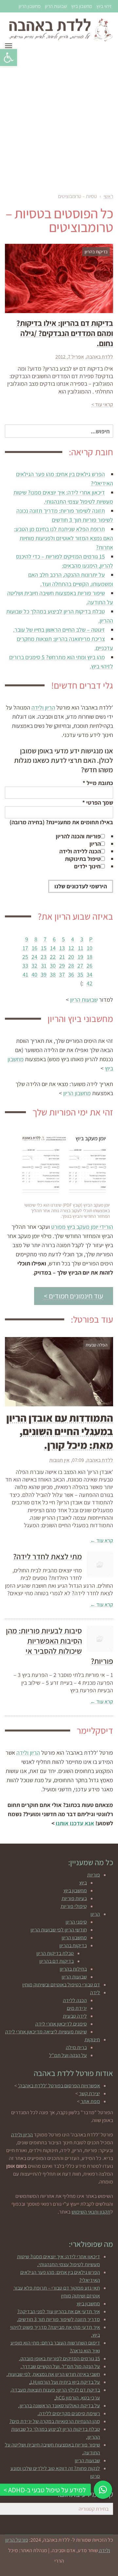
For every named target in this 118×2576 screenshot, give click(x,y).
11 (81, 948)
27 (80, 966)
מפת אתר (90, 2101)
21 (62, 957)
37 (62, 974)
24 (34, 957)
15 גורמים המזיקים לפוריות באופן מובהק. (59, 2359)
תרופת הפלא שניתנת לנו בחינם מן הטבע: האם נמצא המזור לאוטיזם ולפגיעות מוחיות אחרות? (64, 538)
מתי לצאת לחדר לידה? (48, 1556)
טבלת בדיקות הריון (55, 1953)
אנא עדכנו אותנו (75, 1823)
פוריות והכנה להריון (78, 836)
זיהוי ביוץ (104, 6)
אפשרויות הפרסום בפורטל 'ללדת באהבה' (59, 2086)
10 (90, 948)
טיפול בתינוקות (83, 859)
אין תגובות (59, 1460)
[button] (9, 58)
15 (44, 948)
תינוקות (92, 2040)
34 (89, 974)
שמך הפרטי (98, 803)
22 (53, 957)
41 (25, 974)
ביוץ (83, 1883)
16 (35, 948)
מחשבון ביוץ (82, 6)
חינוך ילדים (87, 866)
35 (80, 974)
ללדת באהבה (100, 357)
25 (25, 957)
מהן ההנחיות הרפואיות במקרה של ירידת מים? (55, 2421)
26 (89, 966)
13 (62, 948)
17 (25, 948)
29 (62, 966)
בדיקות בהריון (73, 1945)
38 (53, 974)
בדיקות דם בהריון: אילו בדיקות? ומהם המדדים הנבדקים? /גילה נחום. (65, 333)
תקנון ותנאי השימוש (91, 2212)
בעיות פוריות (74, 1898)
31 (44, 966)
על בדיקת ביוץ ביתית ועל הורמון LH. (65, 2382)
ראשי (108, 196)
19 (80, 957)
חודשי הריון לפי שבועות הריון (59, 1930)
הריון (95, 844)
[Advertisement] (59, 120)
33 (25, 966)
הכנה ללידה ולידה (80, 851)
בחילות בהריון (73, 1969)
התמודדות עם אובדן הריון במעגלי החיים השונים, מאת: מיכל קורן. (60, 1431)
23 (44, 957)
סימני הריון (76, 1922)
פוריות (94, 1875)
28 (71, 966)
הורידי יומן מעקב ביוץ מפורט (82, 1227)
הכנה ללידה (75, 2000)
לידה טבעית (75, 2016)
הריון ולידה (43, 707)
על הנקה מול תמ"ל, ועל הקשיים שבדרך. (60, 2366)
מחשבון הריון (30, 6)
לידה (95, 1992)
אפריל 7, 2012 (70, 357)
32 (34, 966)
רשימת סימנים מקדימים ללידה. (69, 2413)
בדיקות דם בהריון (57, 1961)
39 (44, 974)
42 (89, 983)
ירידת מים (77, 2008)
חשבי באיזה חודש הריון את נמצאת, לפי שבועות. (53, 2374)
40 (34, 974)
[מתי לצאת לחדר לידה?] (100, 1564)
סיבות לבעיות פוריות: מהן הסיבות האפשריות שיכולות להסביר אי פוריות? (59, 1646)
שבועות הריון (56, 6)
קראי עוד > (102, 404)
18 (90, 957)
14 (53, 948)
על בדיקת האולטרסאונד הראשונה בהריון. (59, 2406)
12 (71, 948)
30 (53, 966)
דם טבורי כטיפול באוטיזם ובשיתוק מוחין (61, 1985)
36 (71, 974)
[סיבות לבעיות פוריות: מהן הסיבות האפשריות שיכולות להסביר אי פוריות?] (100, 1639)
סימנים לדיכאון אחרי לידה (61, 2024)
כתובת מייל (98, 783)
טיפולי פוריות (74, 1906)
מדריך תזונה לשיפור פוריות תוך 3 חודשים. (59, 2319)
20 (71, 957)
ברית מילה (76, 2047)
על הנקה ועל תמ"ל (68, 2055)
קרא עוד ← (102, 1540)
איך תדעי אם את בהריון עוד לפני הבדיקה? (59, 2311)
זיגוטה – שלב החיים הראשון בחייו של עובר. (59, 630)
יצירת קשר (89, 2093)
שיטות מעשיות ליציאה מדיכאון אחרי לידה (46, 2032)
